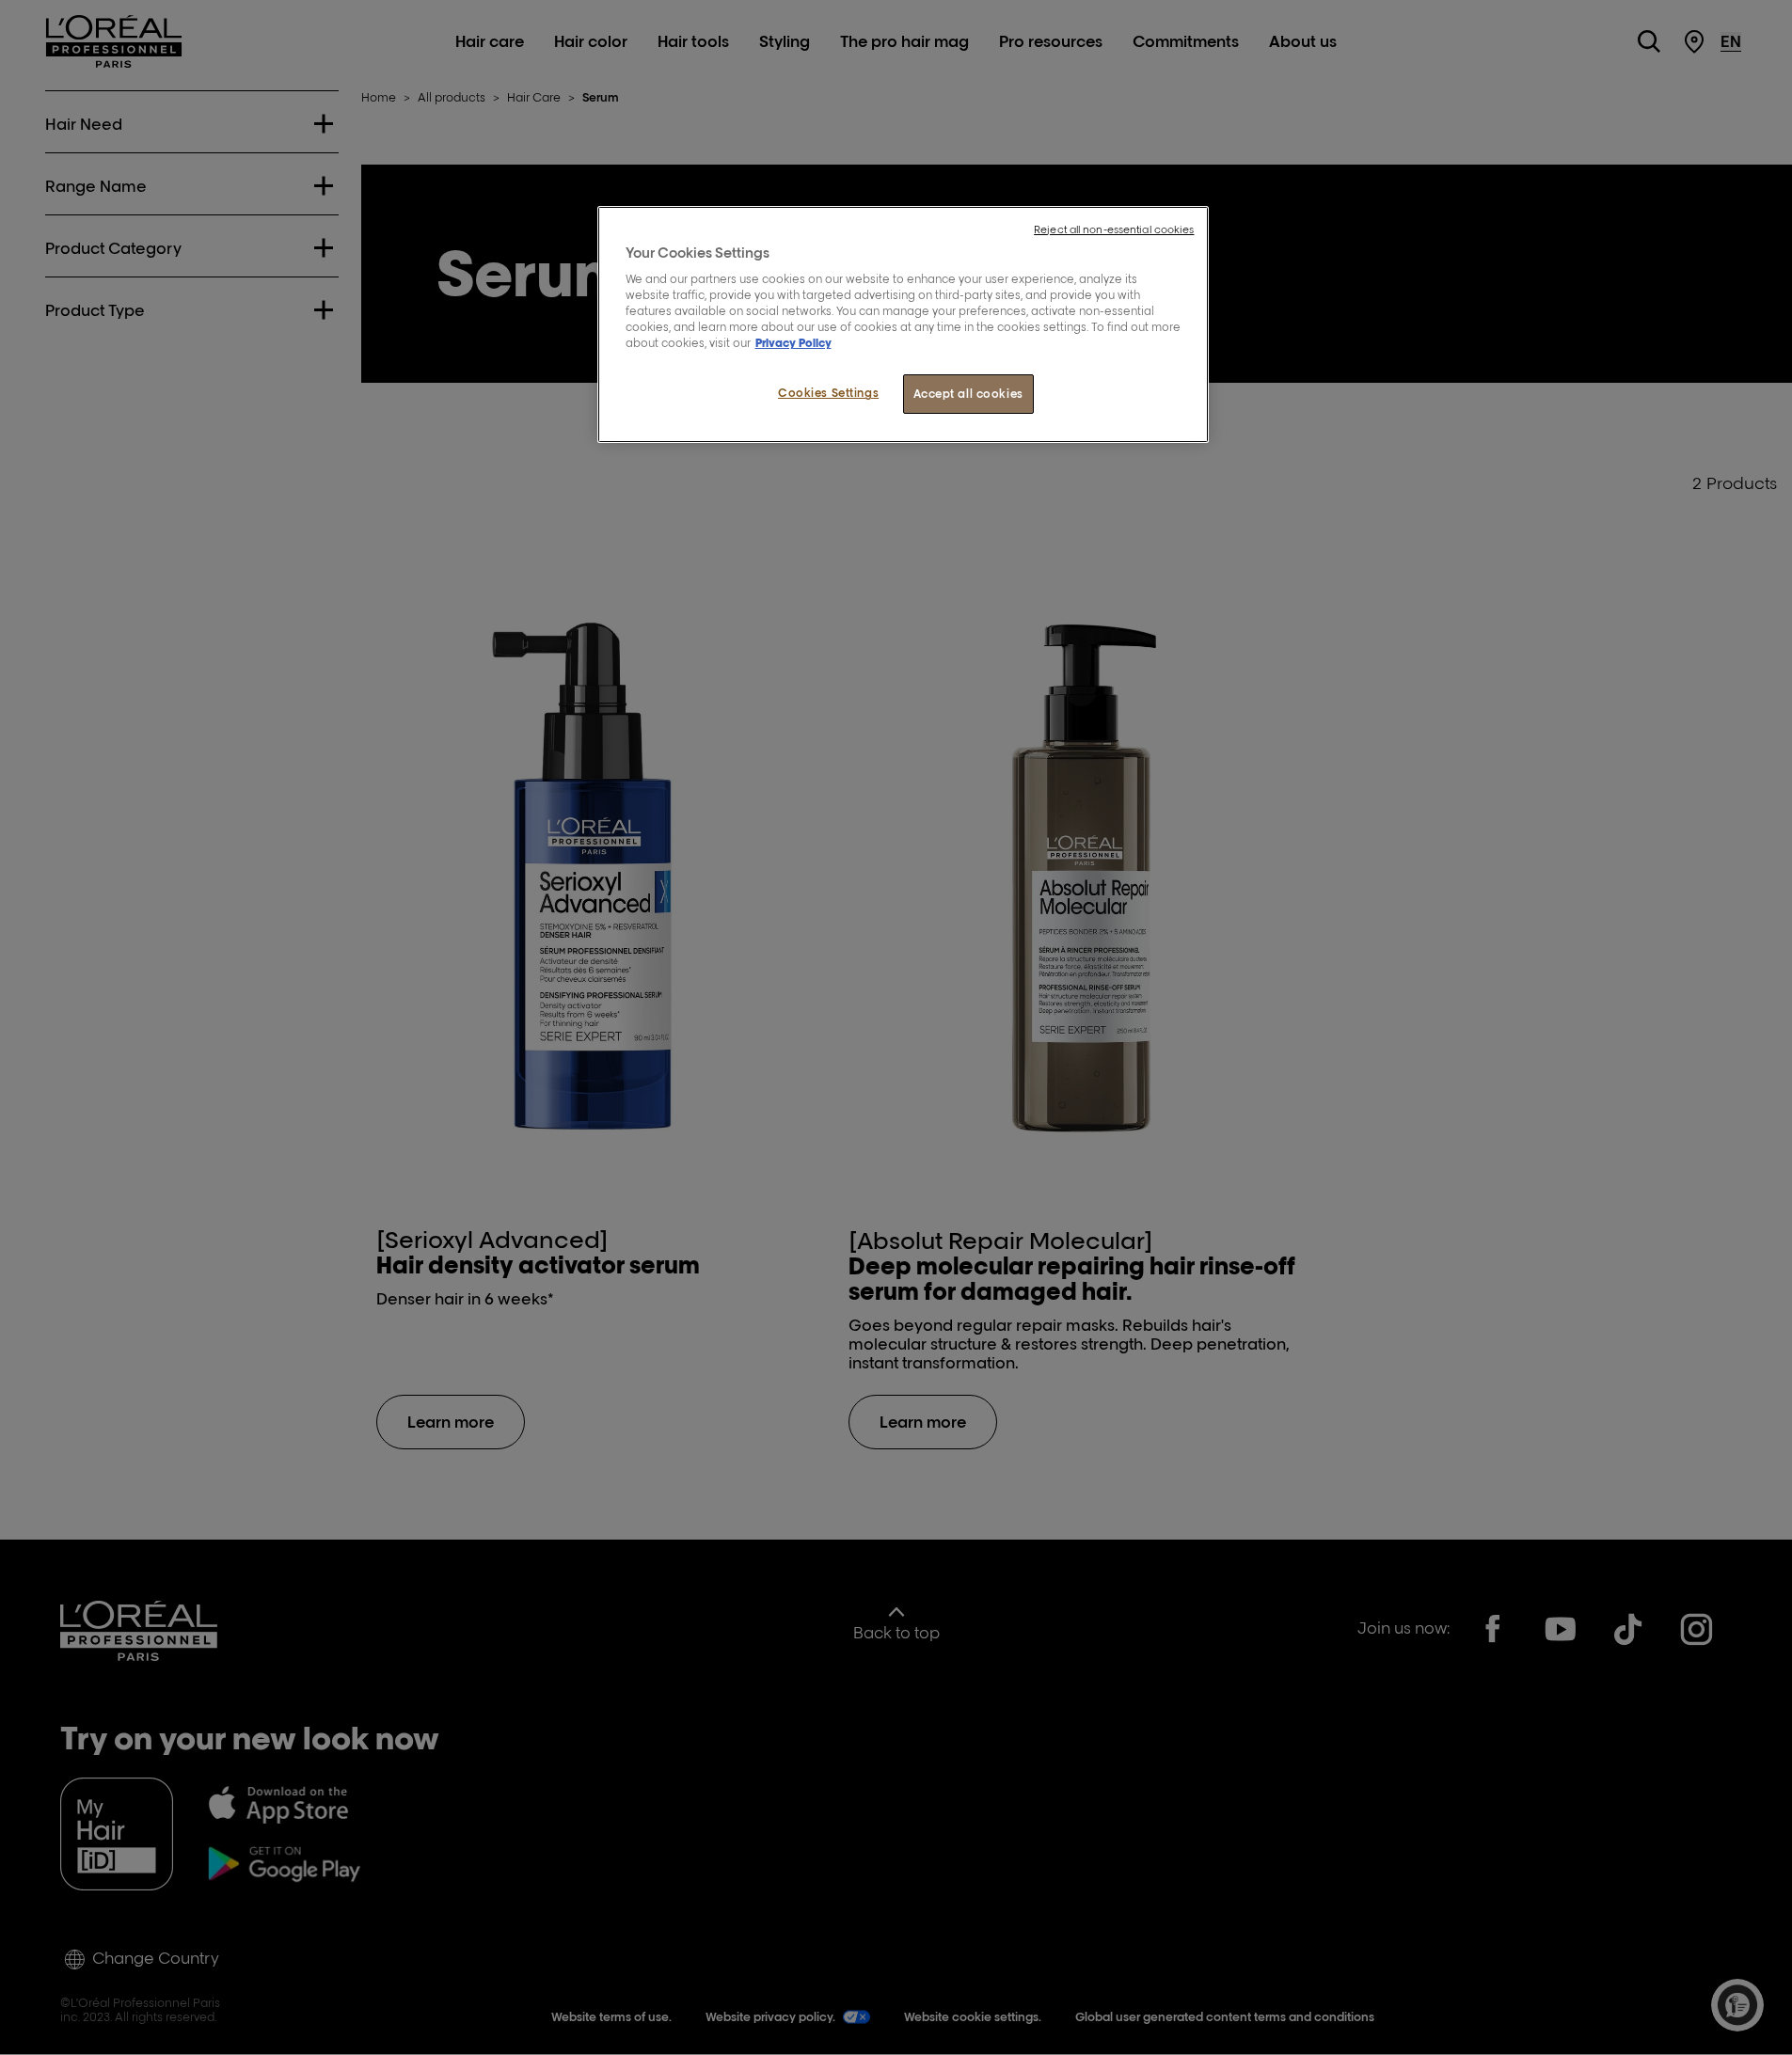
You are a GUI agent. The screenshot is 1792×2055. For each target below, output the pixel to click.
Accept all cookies (968, 394)
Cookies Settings (828, 393)
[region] (903, 325)
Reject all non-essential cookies (1114, 229)
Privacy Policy (793, 343)
